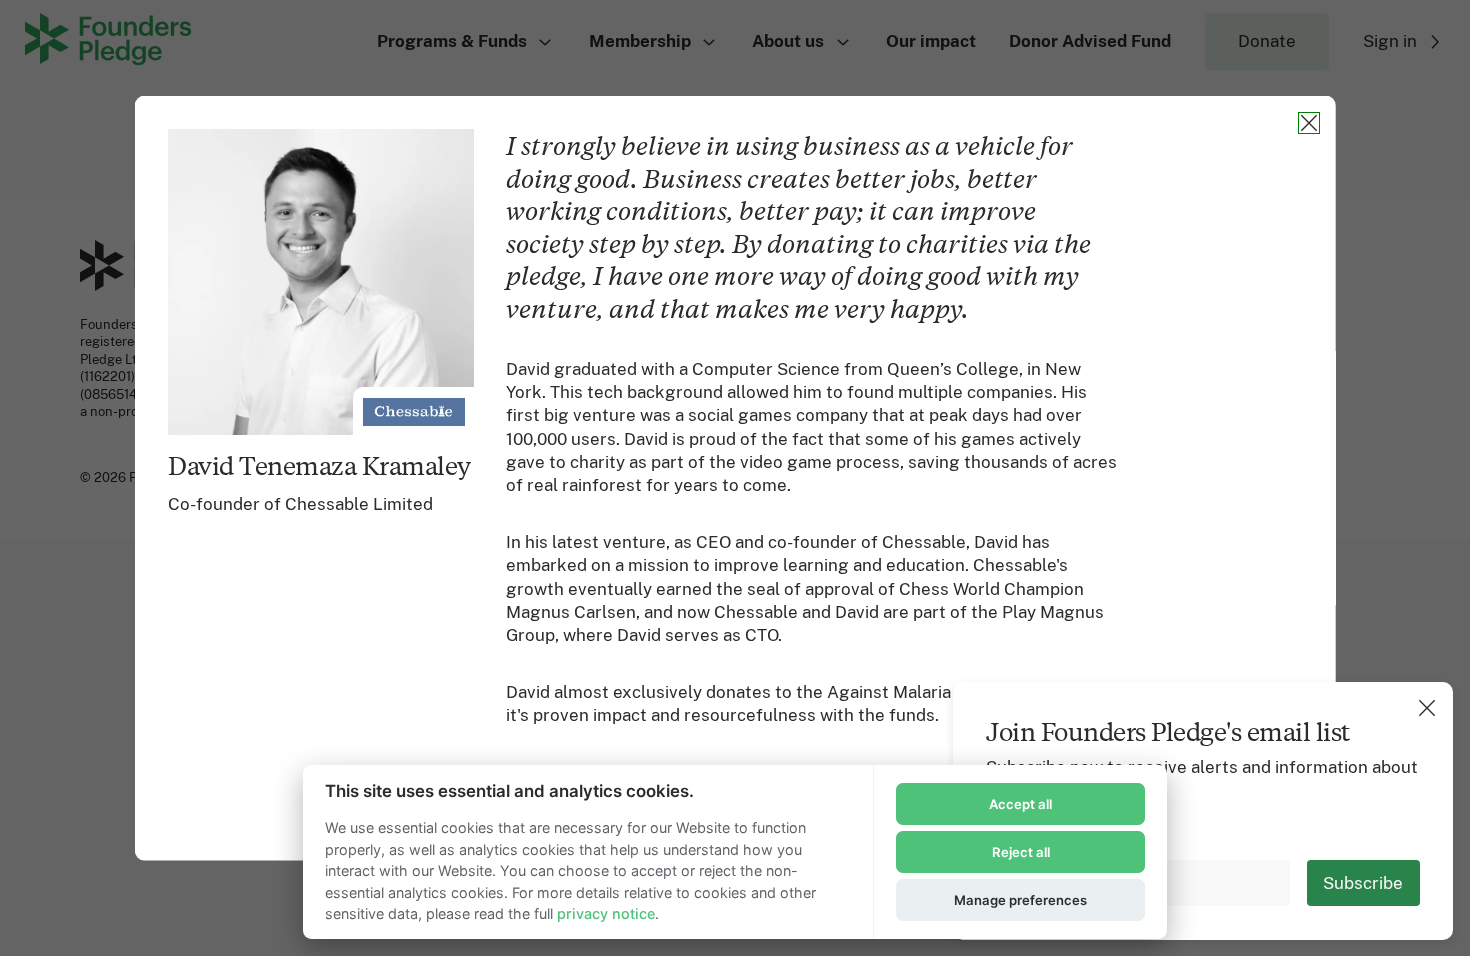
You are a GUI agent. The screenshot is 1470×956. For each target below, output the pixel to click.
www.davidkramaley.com (834, 852)
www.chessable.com (652, 852)
